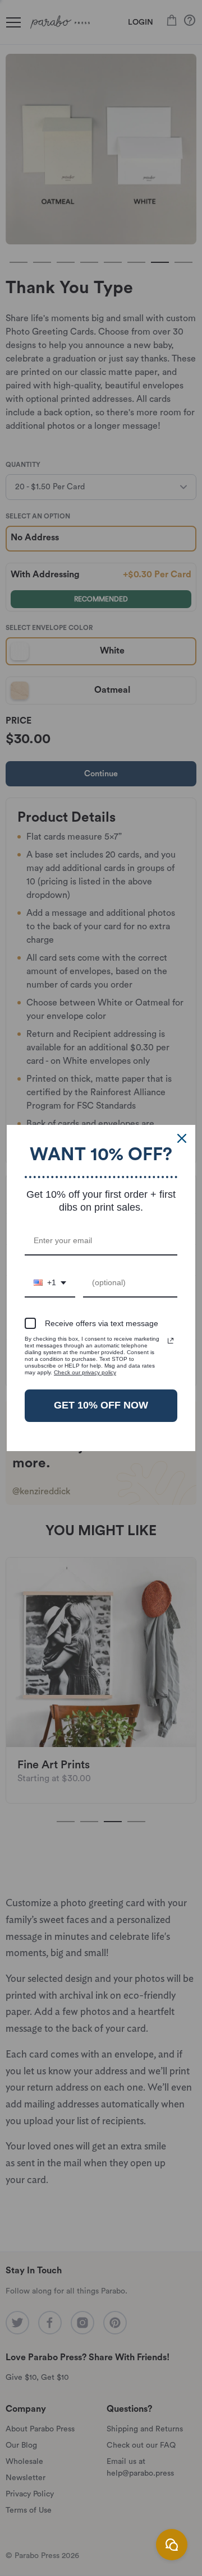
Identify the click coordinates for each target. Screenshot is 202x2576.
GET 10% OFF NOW (101, 1405)
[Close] (182, 1138)
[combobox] (50, 1283)
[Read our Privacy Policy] (171, 1341)
